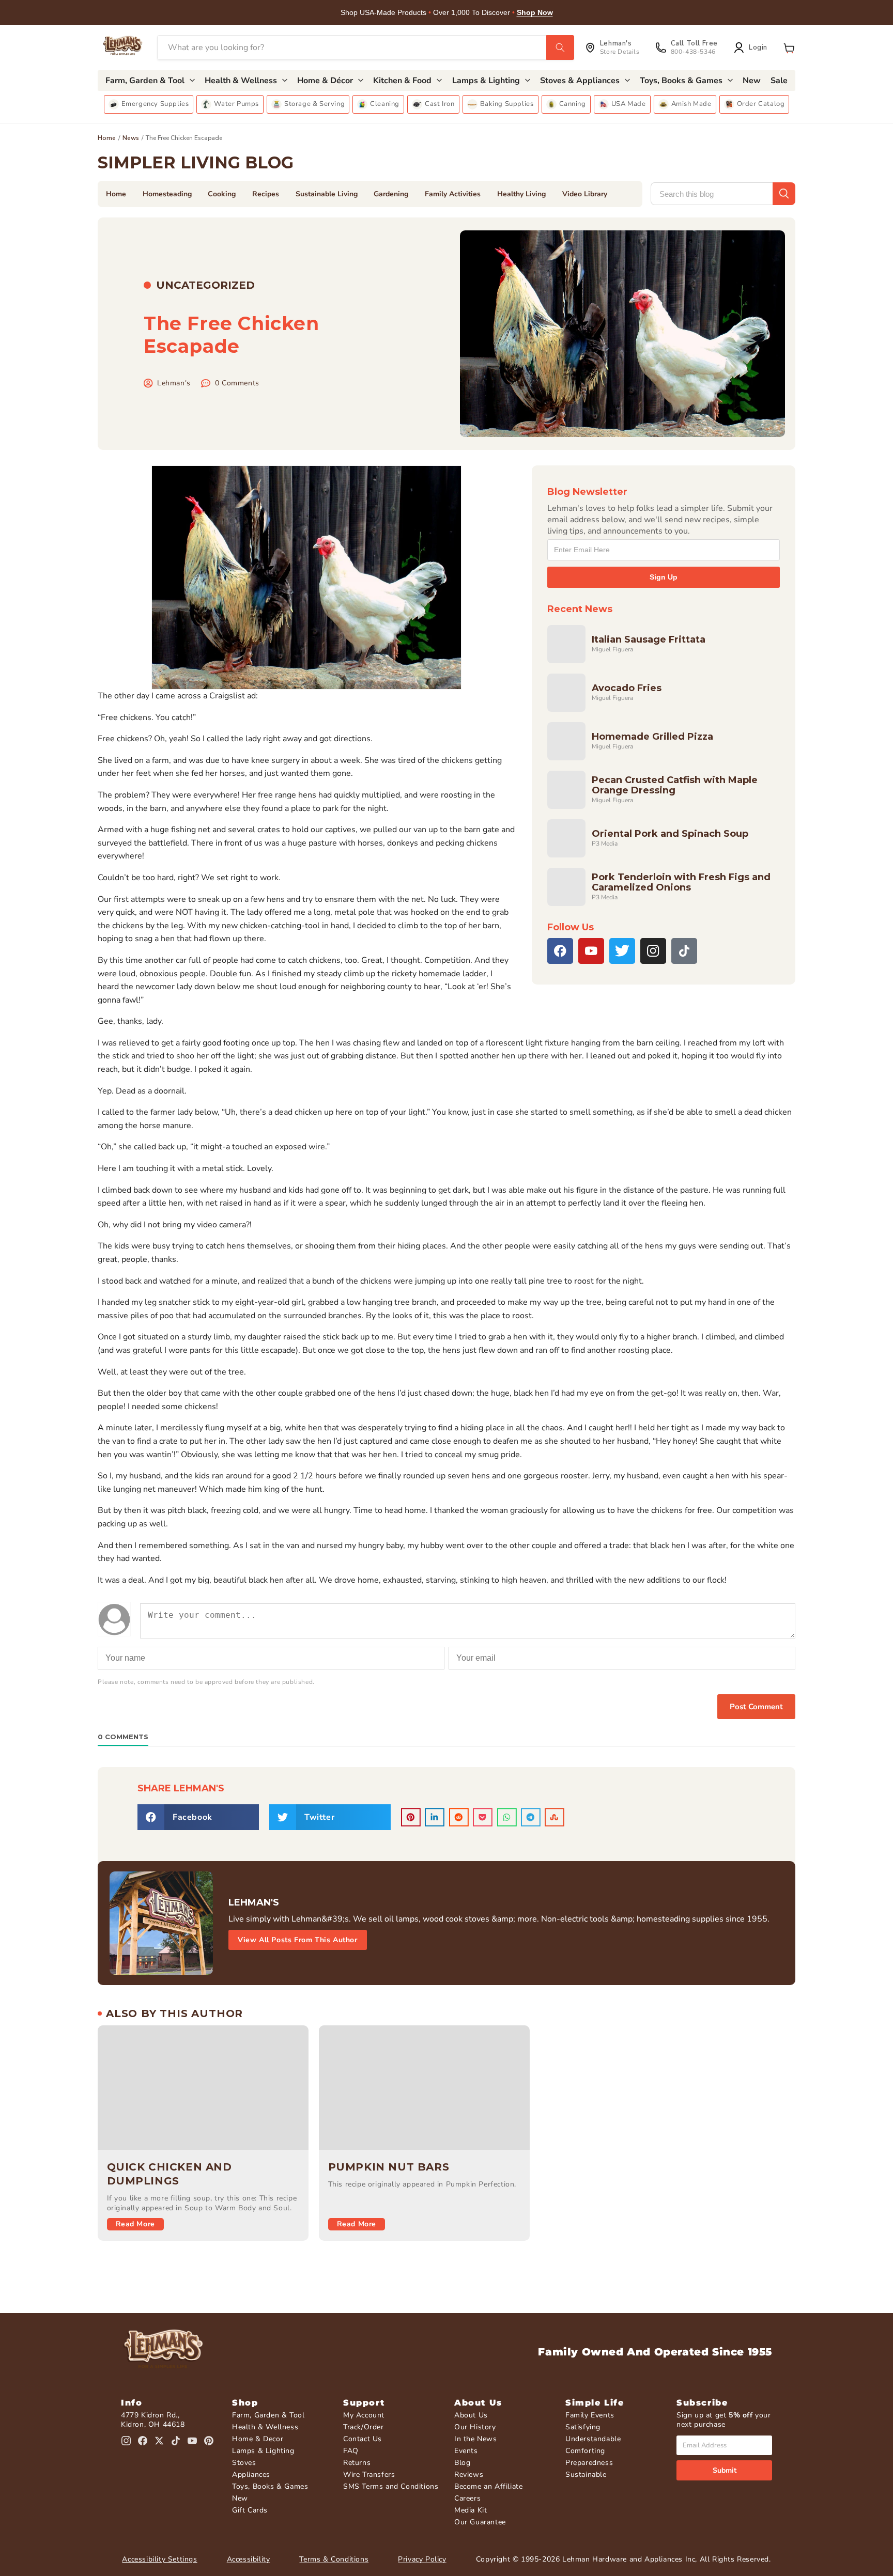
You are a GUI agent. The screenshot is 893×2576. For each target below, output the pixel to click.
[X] (622, 951)
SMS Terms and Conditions (391, 2486)
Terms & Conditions (334, 2559)
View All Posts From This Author (298, 1940)
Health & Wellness (265, 2427)
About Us (471, 2415)
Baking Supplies (507, 104)
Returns (357, 2463)
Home (107, 138)
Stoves (244, 2463)
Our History (475, 2427)
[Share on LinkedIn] (435, 1817)
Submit (725, 2470)
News (131, 138)
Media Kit (471, 2510)
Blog (462, 2463)
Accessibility (249, 2559)
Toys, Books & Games (270, 2486)
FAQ (351, 2451)
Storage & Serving (314, 104)
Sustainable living (327, 194)
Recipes (266, 194)
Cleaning (385, 104)
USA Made (629, 104)
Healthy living (521, 194)
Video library (585, 194)
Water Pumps (236, 104)
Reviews (469, 2474)
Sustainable (586, 2474)
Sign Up (664, 577)
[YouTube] (591, 951)
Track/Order (364, 2427)
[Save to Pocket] (483, 1817)
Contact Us (363, 2439)
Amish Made (691, 104)
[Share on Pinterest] (411, 1817)
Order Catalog (761, 104)
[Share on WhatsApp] (507, 1817)
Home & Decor (258, 2439)
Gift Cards (250, 2510)
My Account (364, 2415)
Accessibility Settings (159, 2559)
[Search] (560, 48)
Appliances (251, 2474)
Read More (135, 2224)
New (240, 2498)
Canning (573, 104)
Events (466, 2451)
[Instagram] (653, 951)
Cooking (222, 194)
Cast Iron (440, 104)
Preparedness (589, 2463)
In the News (476, 2439)
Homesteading (167, 194)
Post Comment (756, 1707)
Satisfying (583, 2427)
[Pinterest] (209, 2441)
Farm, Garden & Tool (268, 2415)
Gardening (391, 194)
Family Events (590, 2415)
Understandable (593, 2439)
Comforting (585, 2451)
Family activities (453, 194)
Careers (467, 2498)
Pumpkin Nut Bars (389, 2167)
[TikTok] (684, 951)
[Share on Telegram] (531, 1817)
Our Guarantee (480, 2522)
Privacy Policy (422, 2559)
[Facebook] (560, 951)
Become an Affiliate (488, 2486)
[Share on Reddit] (459, 1817)
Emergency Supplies (155, 104)
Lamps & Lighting (263, 2451)
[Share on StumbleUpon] (555, 1817)
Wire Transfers (369, 2474)
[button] (789, 48)
